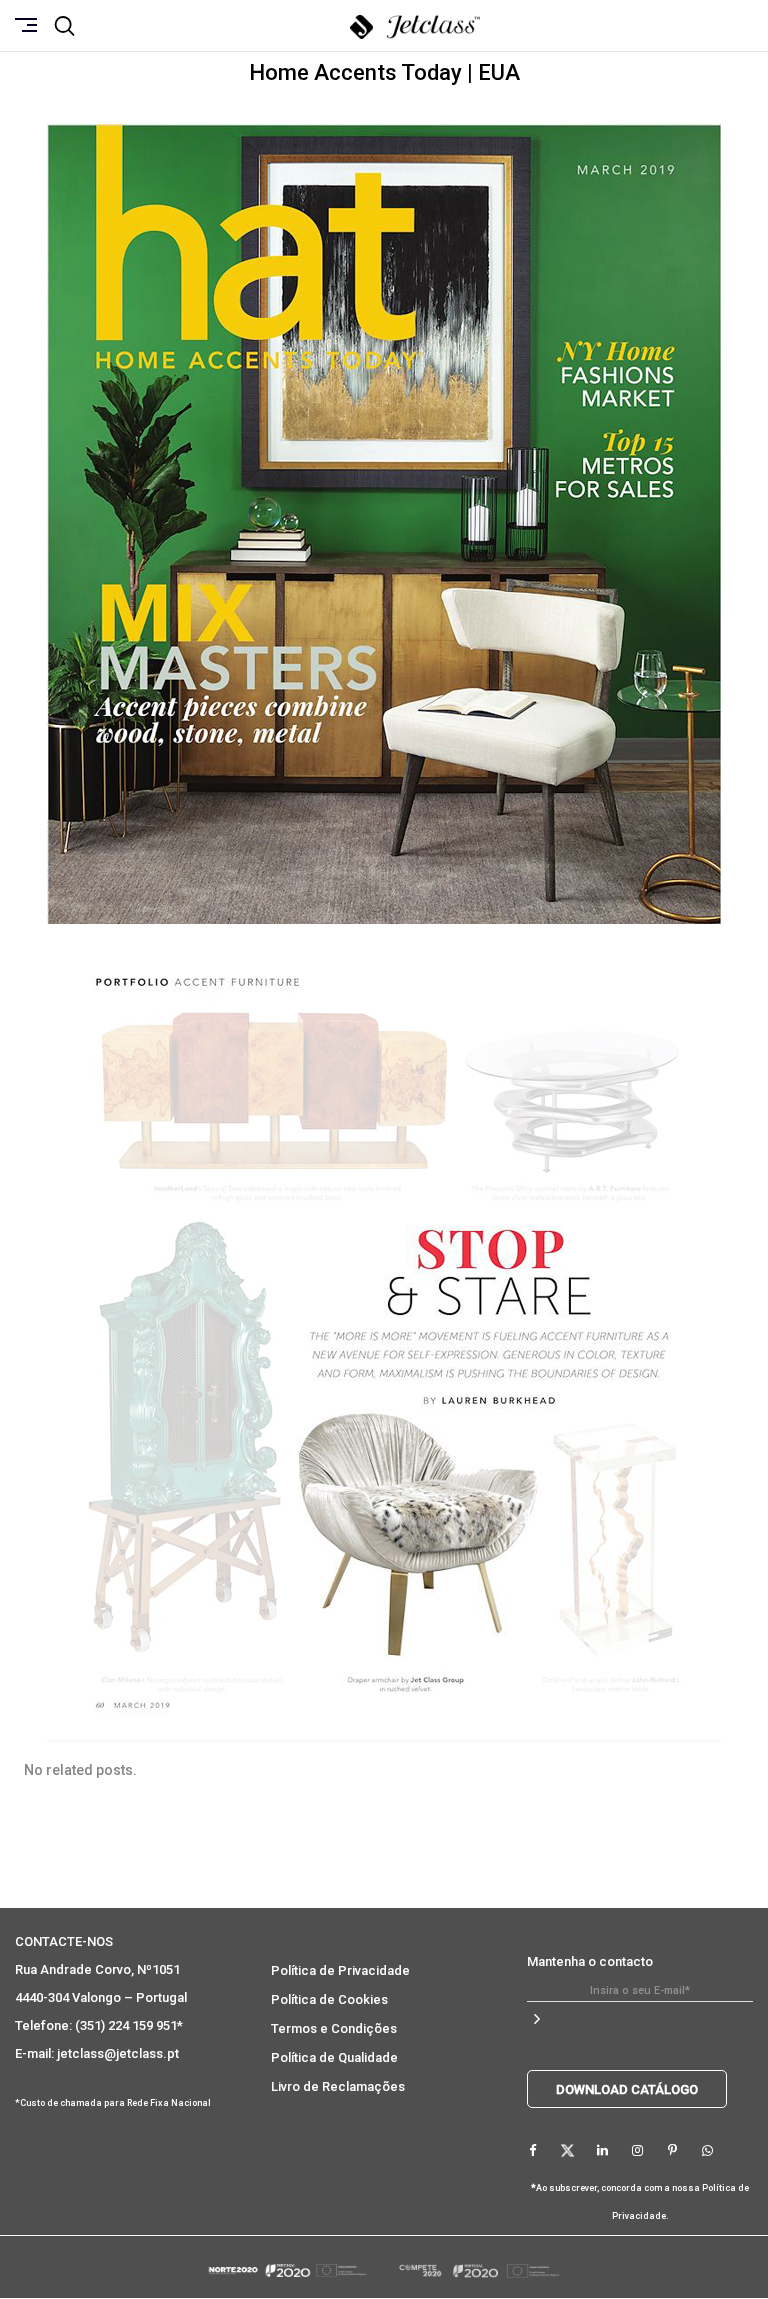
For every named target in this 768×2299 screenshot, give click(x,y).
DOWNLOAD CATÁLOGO (627, 2089)
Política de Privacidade (340, 1970)
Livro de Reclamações (338, 2086)
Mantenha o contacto (590, 1961)
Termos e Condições (334, 2028)
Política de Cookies (329, 1999)
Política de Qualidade (334, 2057)
